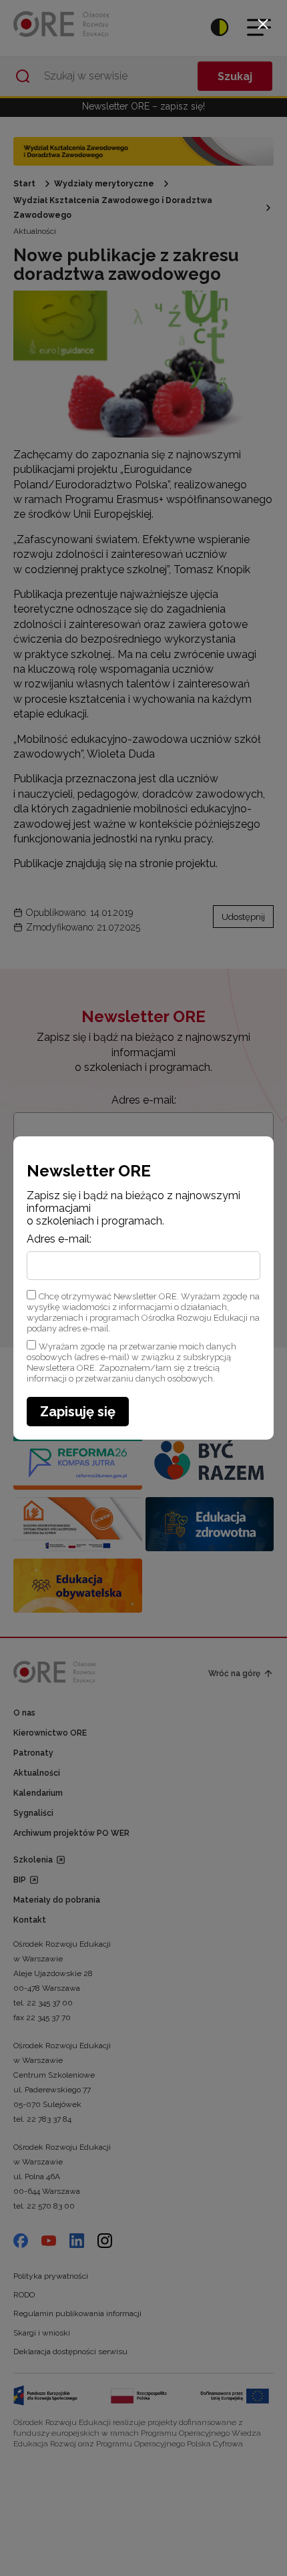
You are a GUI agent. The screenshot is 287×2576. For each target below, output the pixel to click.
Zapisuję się (78, 1412)
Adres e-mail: (59, 1239)
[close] (263, 24)
